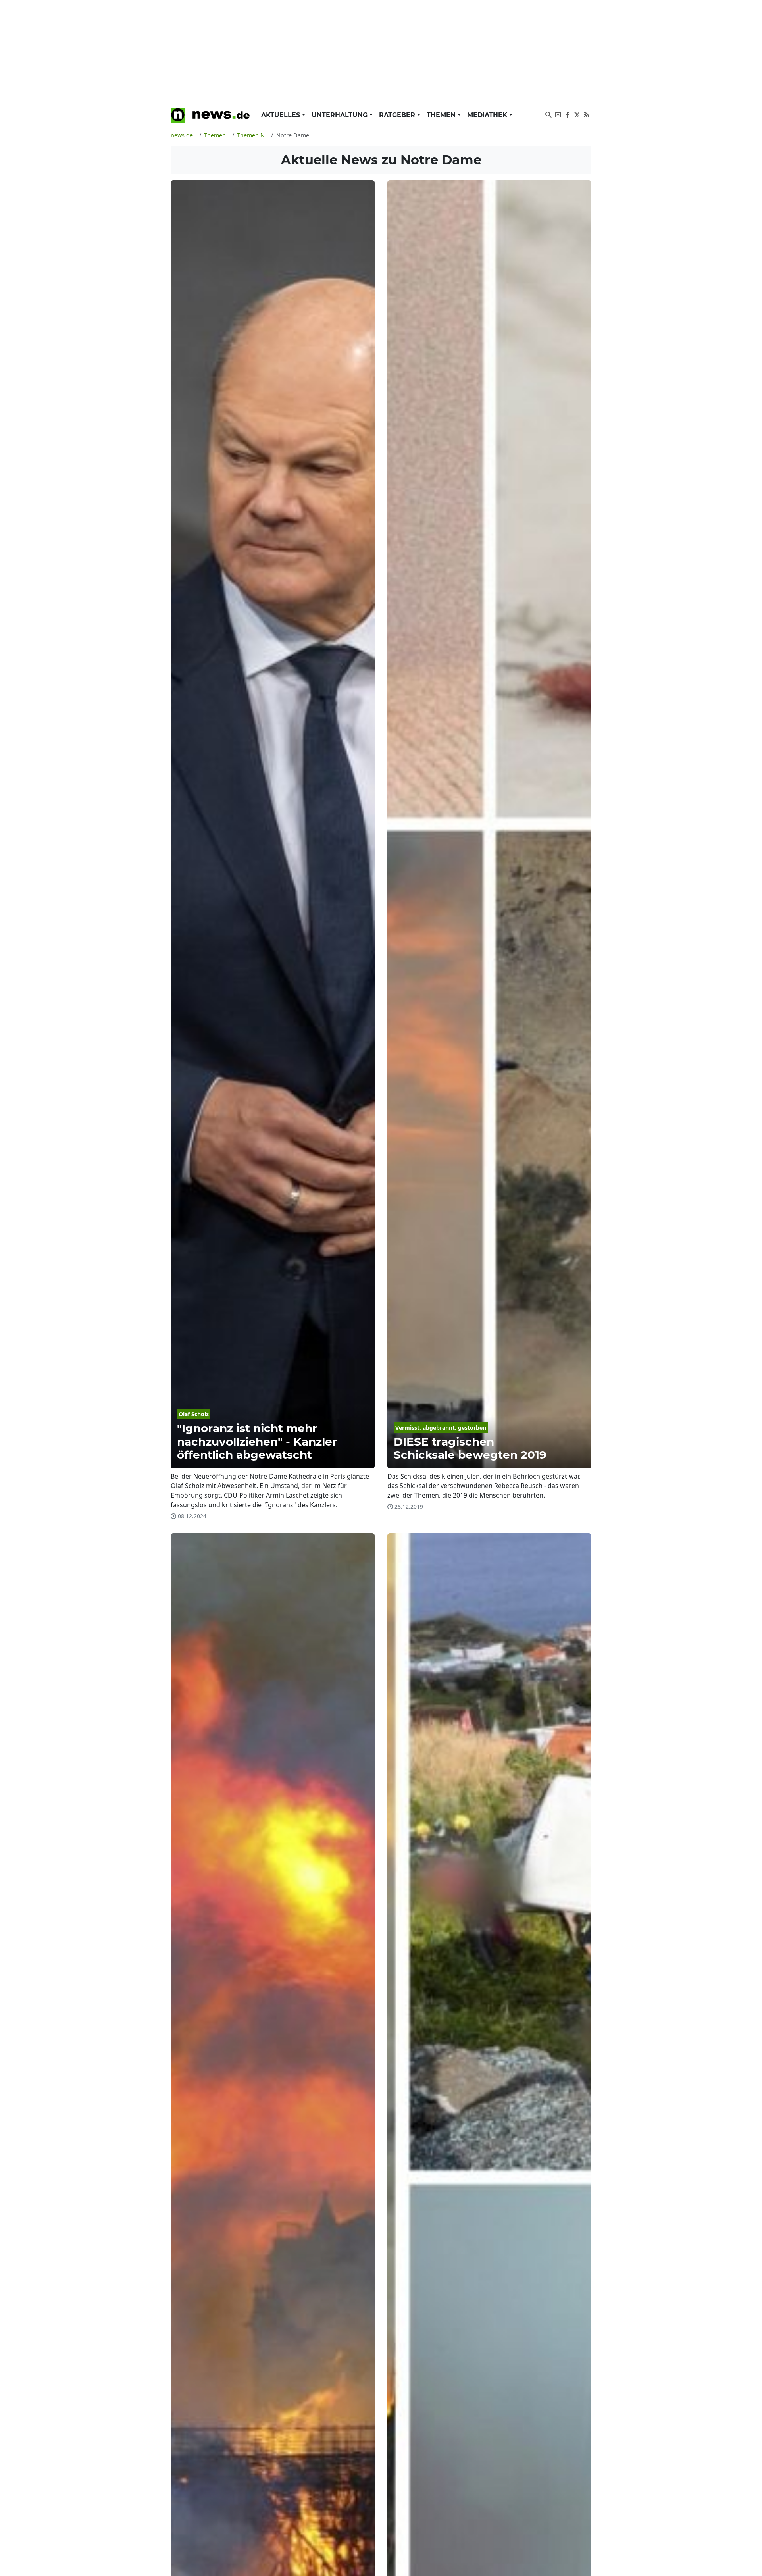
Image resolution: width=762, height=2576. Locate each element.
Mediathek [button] (488, 115)
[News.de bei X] (577, 114)
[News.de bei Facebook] (568, 114)
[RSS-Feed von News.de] (587, 114)
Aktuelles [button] (282, 115)
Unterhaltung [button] (341, 115)
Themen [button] (442, 115)
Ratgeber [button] (398, 115)
